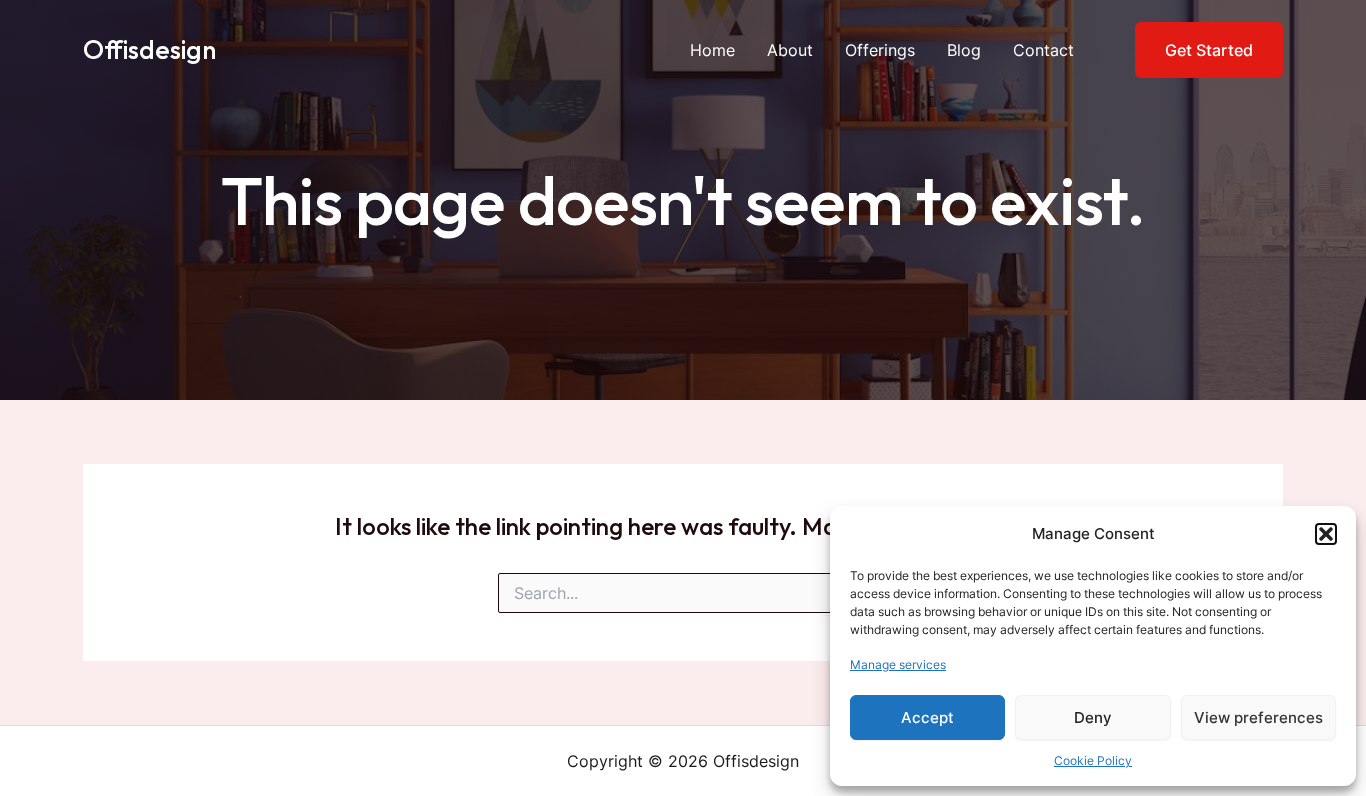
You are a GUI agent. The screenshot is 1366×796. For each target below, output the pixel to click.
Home (712, 50)
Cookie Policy (1093, 760)
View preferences (1258, 717)
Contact (1043, 50)
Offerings (880, 50)
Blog (964, 50)
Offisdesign (149, 49)
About (790, 50)
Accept (927, 717)
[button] (1326, 534)
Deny (1093, 717)
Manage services (898, 664)
